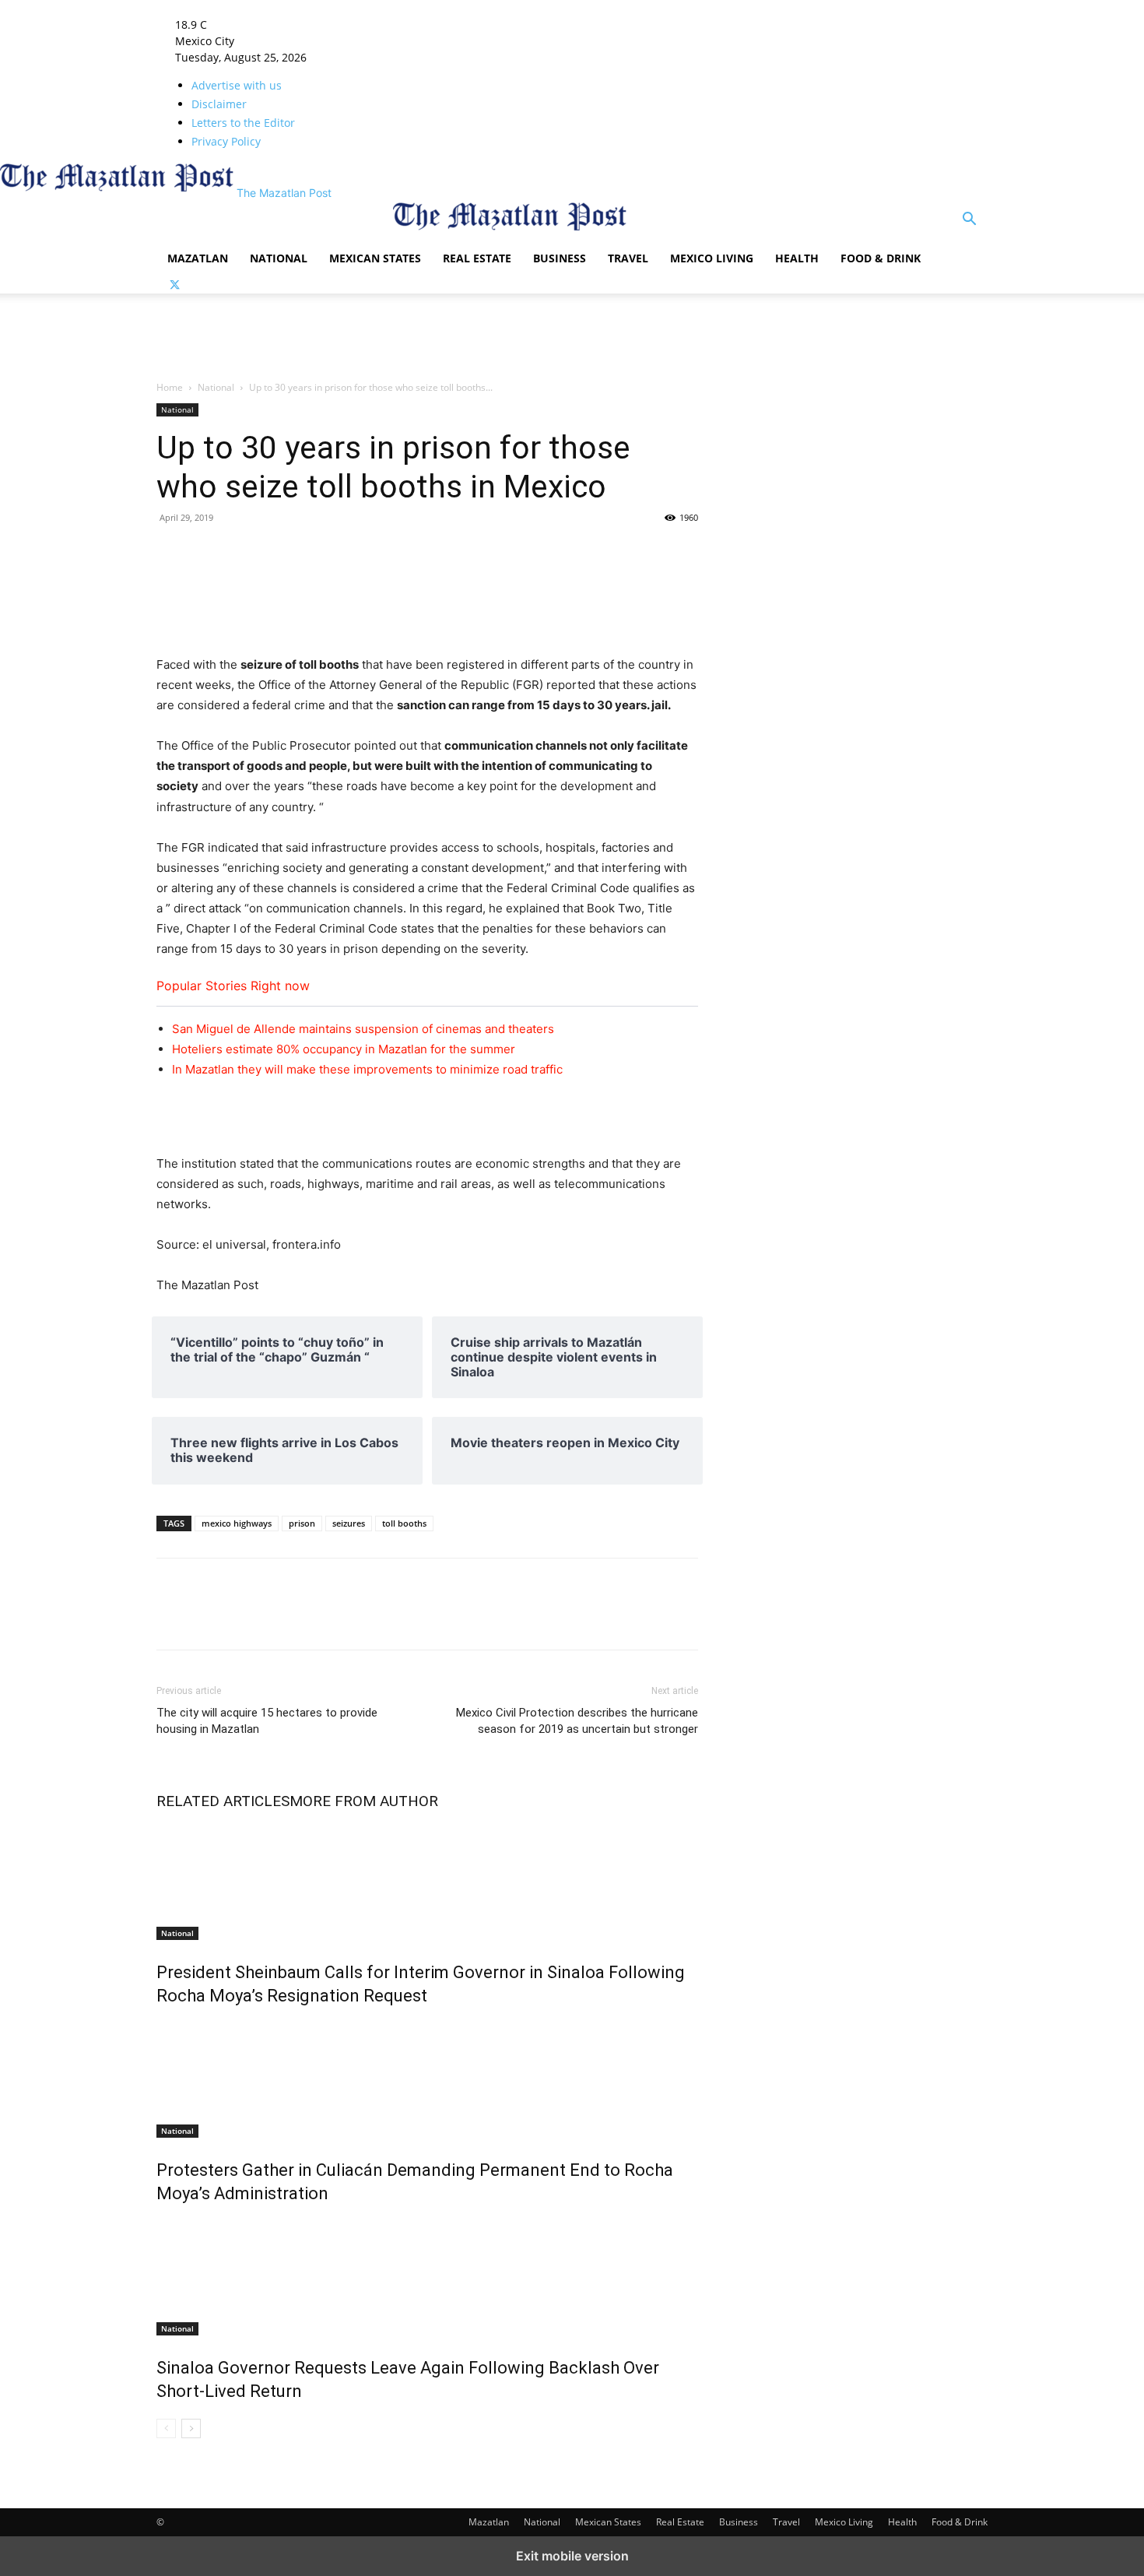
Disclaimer (219, 104)
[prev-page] (166, 2428)
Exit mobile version (572, 2556)
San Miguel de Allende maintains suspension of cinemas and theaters (363, 1029)
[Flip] (530, 553)
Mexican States (375, 258)
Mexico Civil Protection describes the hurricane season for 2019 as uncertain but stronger (577, 1721)
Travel (628, 258)
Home (170, 387)
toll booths (404, 1523)
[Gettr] (602, 553)
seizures (349, 1523)
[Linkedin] (279, 553)
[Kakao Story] (566, 553)
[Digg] (458, 553)
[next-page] (191, 2428)
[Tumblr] (244, 553)
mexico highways (237, 1523)
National (279, 258)
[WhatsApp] (387, 553)
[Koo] (637, 553)
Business (560, 258)
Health (797, 258)
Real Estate (477, 258)
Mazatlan (198, 258)
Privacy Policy (226, 141)
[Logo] (275, 232)
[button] (969, 221)
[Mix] (315, 553)
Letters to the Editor (243, 123)
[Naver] (494, 553)
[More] (674, 553)
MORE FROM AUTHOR (364, 1801)
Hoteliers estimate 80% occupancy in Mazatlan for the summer (344, 1049)
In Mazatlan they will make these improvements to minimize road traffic (367, 1069)
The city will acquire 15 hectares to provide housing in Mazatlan (267, 1721)
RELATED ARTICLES (223, 1801)
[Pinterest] (423, 553)
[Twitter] (175, 285)
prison (302, 1523)
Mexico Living (712, 258)
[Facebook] (172, 553)
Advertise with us (237, 85)
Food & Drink (881, 258)
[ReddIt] (351, 553)
